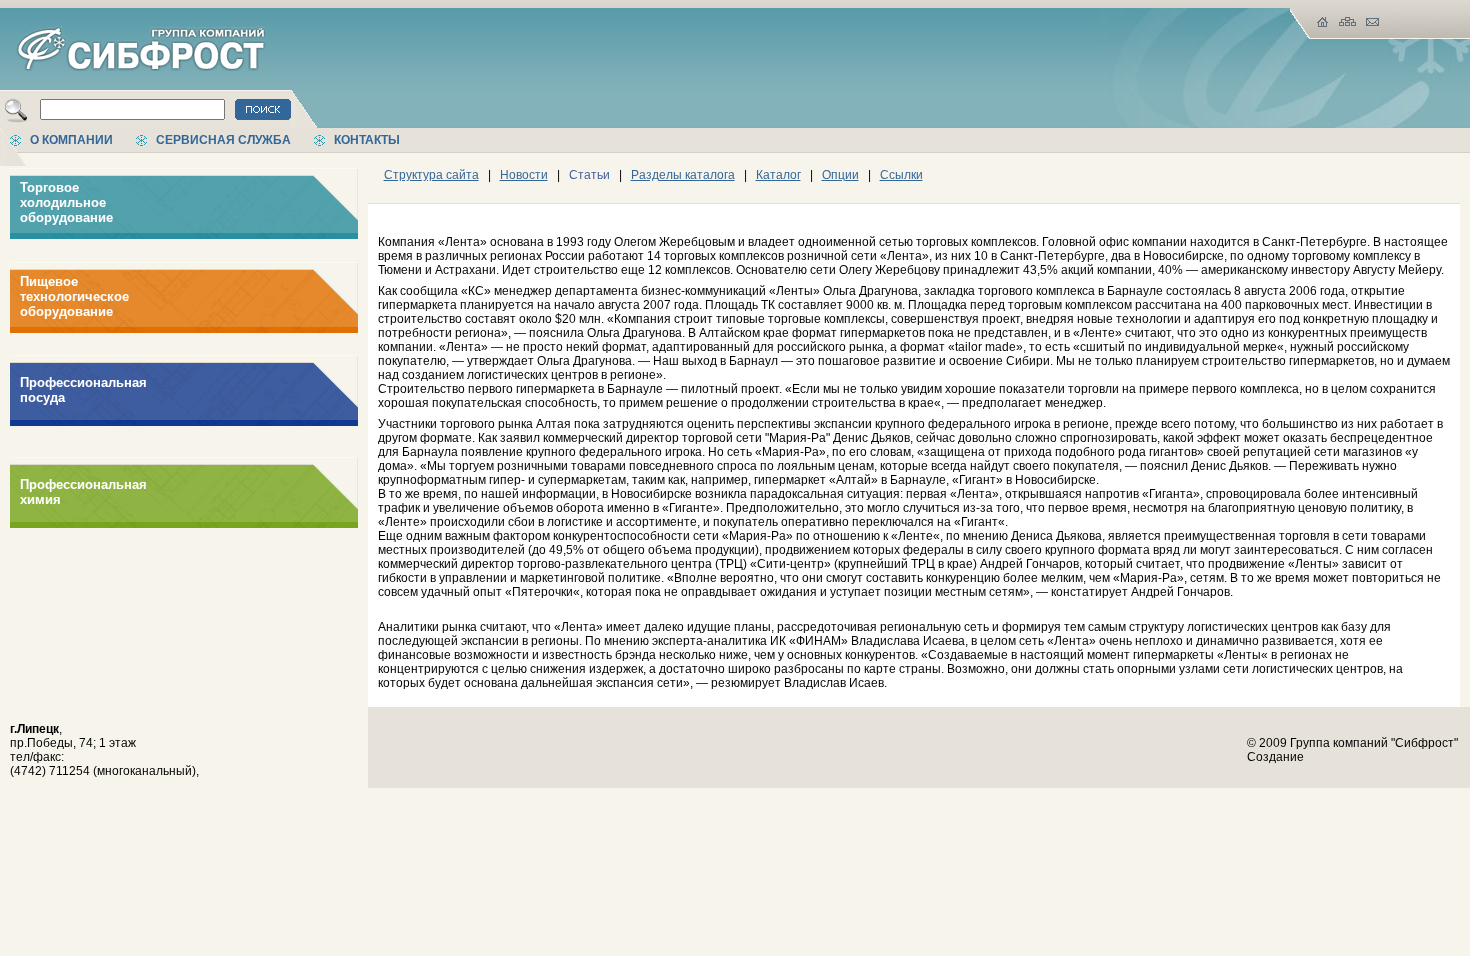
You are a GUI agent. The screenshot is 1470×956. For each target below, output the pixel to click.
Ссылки (901, 175)
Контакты (367, 140)
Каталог (778, 175)
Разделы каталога (683, 175)
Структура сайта (431, 175)
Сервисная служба (223, 140)
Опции (840, 175)
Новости (524, 175)
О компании (71, 140)
